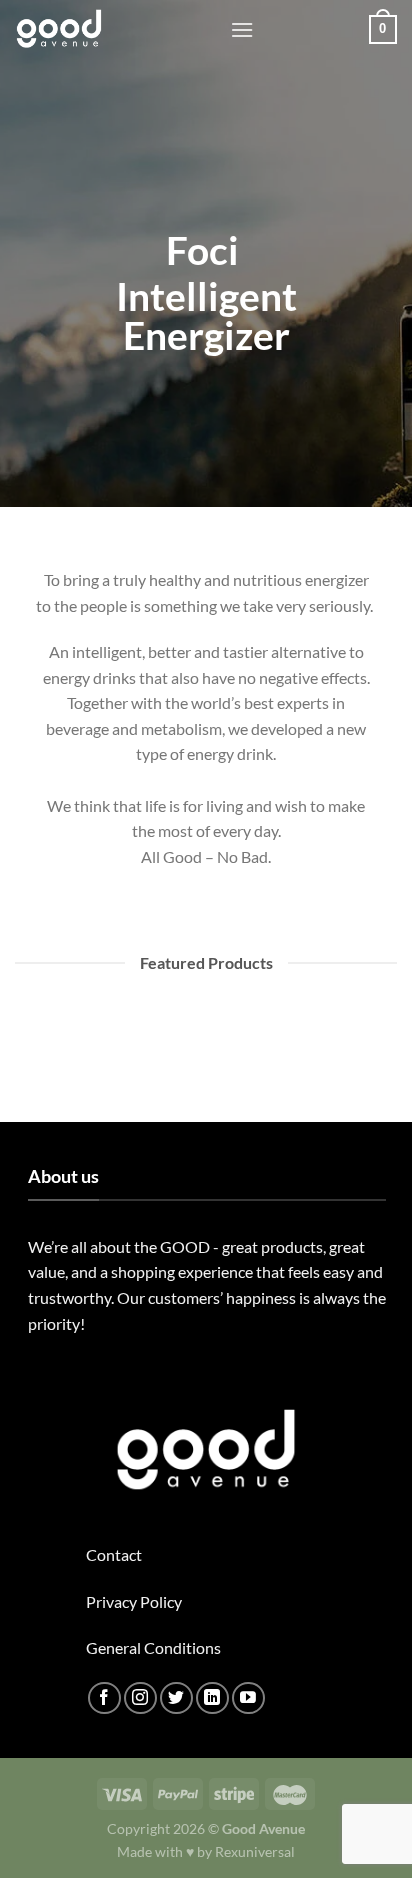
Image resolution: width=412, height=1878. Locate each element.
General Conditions (153, 1647)
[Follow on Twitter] (176, 1698)
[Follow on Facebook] (104, 1698)
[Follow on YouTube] (248, 1698)
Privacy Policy (134, 1601)
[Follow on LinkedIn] (212, 1698)
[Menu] (242, 29)
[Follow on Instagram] (140, 1698)
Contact (114, 1554)
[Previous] (24, 1057)
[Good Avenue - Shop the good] (115, 29)
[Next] (79, 1057)
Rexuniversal (255, 1851)
